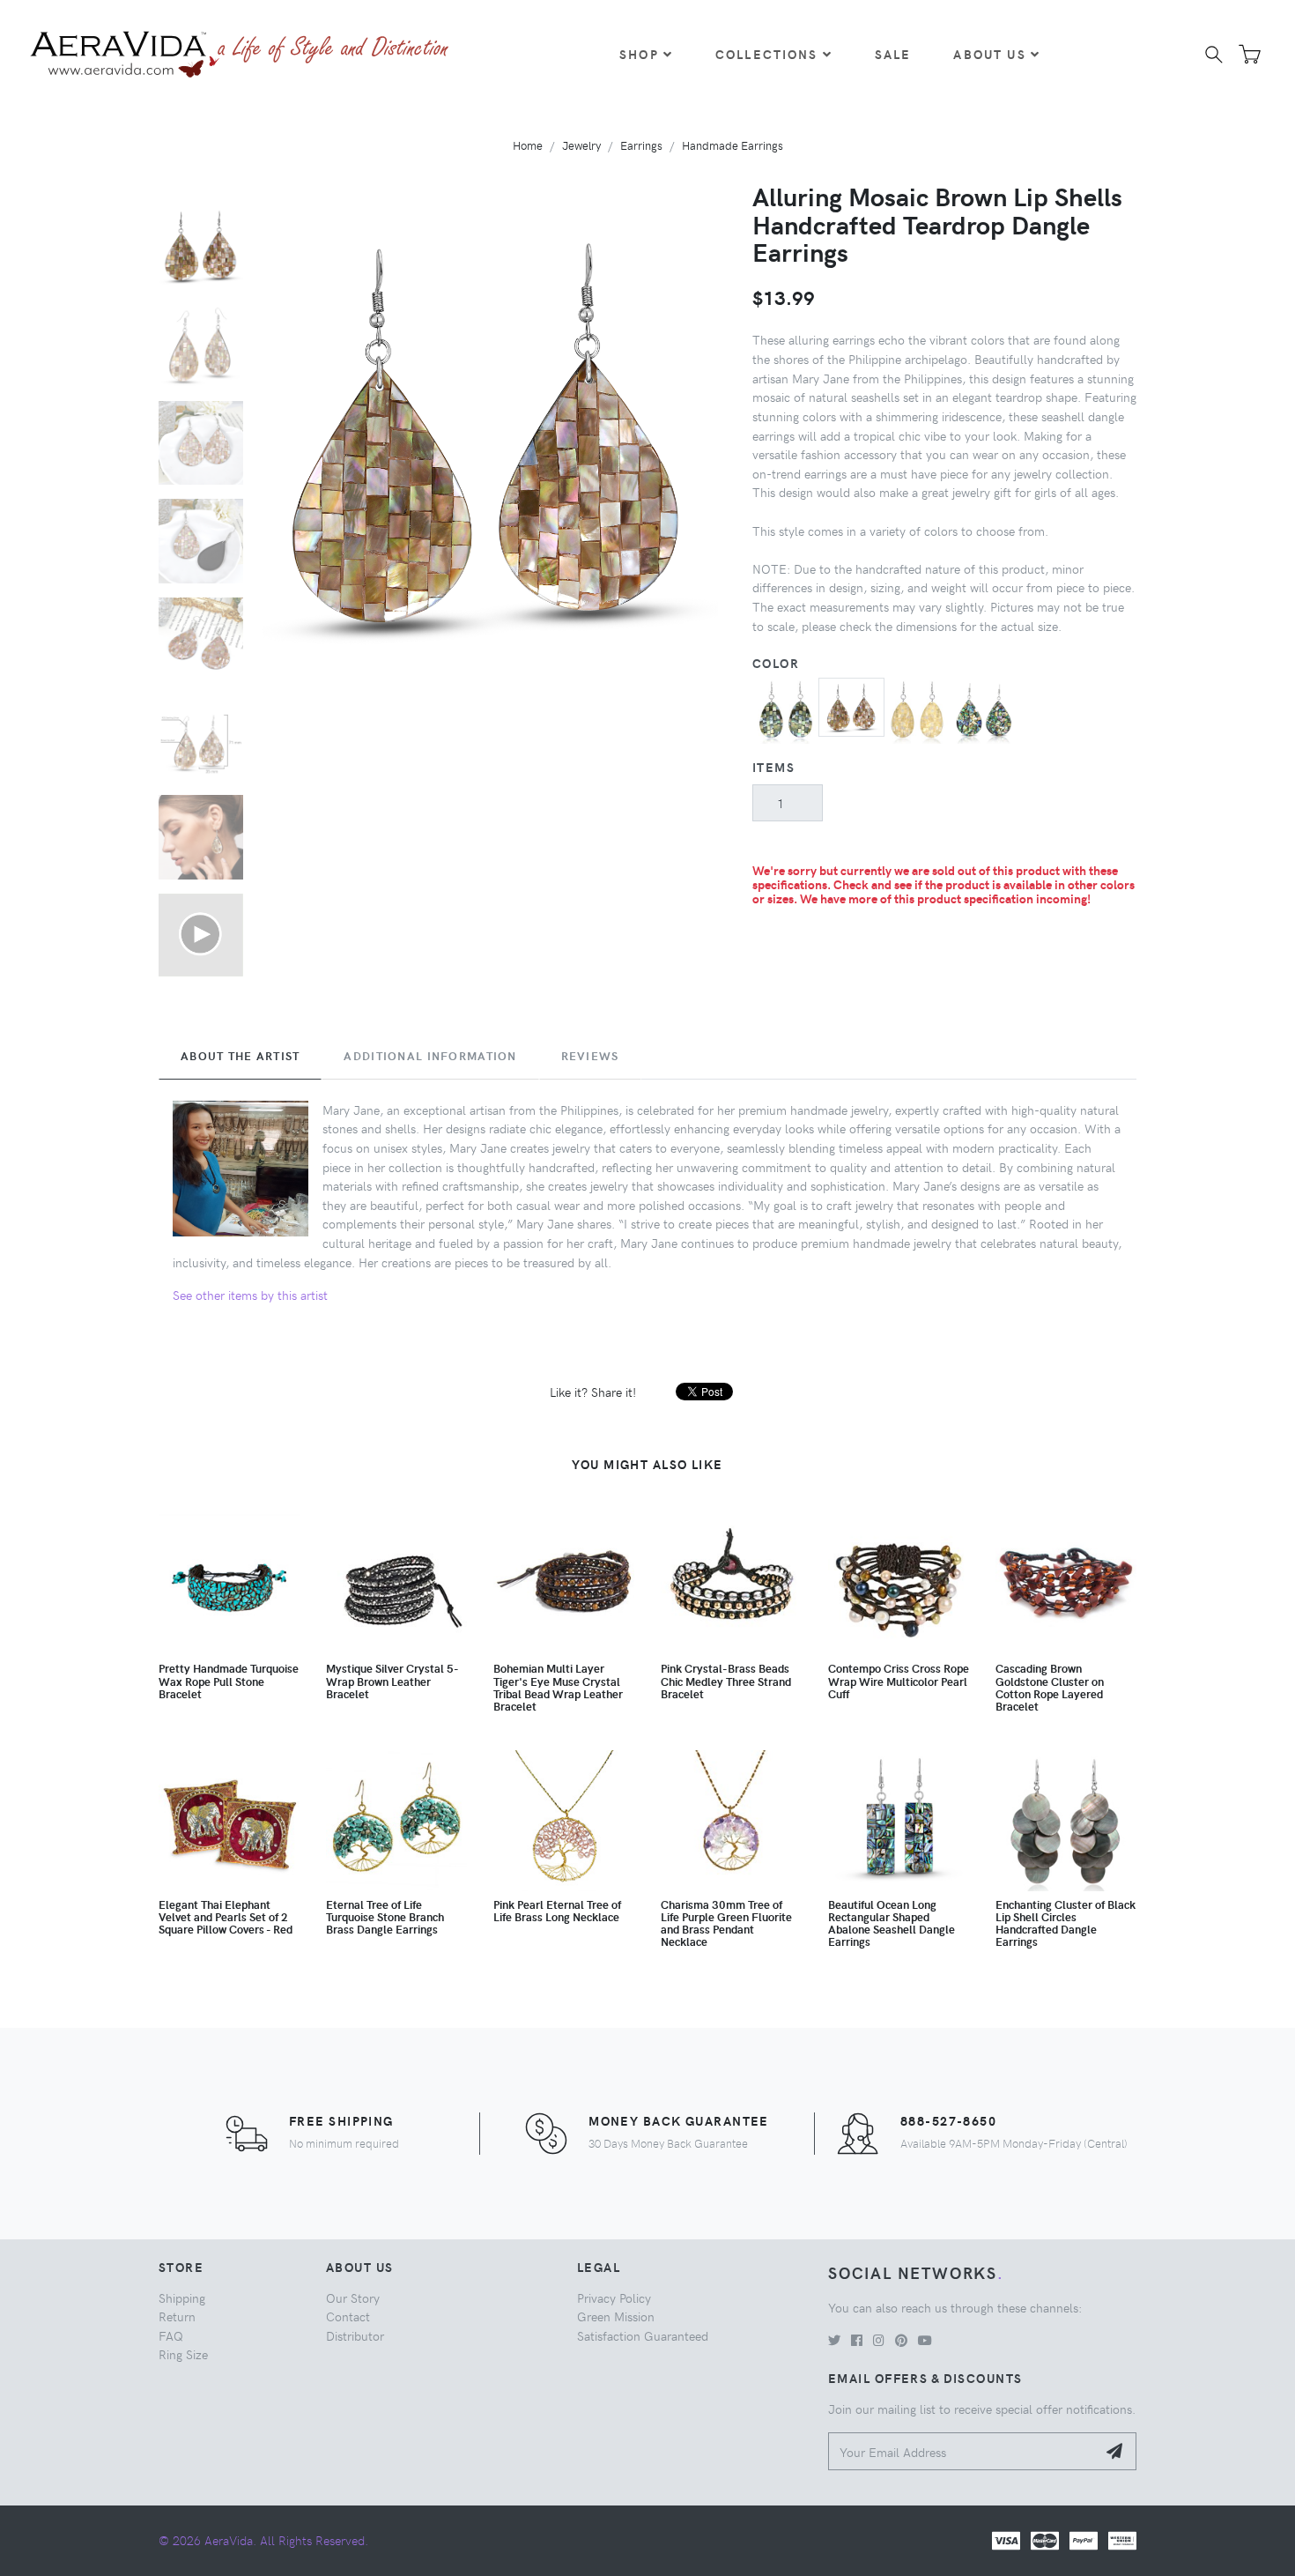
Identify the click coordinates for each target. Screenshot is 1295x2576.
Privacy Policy (614, 2298)
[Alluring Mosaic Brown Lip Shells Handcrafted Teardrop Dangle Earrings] (851, 705)
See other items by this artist (250, 1295)
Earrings (641, 145)
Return (177, 2316)
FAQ (171, 2335)
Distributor (355, 2335)
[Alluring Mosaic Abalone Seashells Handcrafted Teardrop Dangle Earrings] (984, 709)
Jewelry (581, 145)
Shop (639, 54)
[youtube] (925, 2340)
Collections (767, 54)
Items (773, 767)
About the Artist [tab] (240, 1056)
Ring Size (183, 2354)
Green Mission (616, 2316)
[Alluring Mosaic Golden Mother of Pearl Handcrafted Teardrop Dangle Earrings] (918, 709)
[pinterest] (901, 2340)
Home (528, 145)
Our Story (353, 2298)
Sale (893, 54)
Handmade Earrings (733, 145)
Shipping (182, 2298)
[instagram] (879, 2340)
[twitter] (834, 2340)
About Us (989, 54)
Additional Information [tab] (430, 1056)
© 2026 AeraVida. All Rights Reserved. (263, 2540)
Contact (348, 2316)
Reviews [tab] (590, 1056)
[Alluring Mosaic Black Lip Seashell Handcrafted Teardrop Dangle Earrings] (785, 709)
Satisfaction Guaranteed (643, 2335)
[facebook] (857, 2340)
